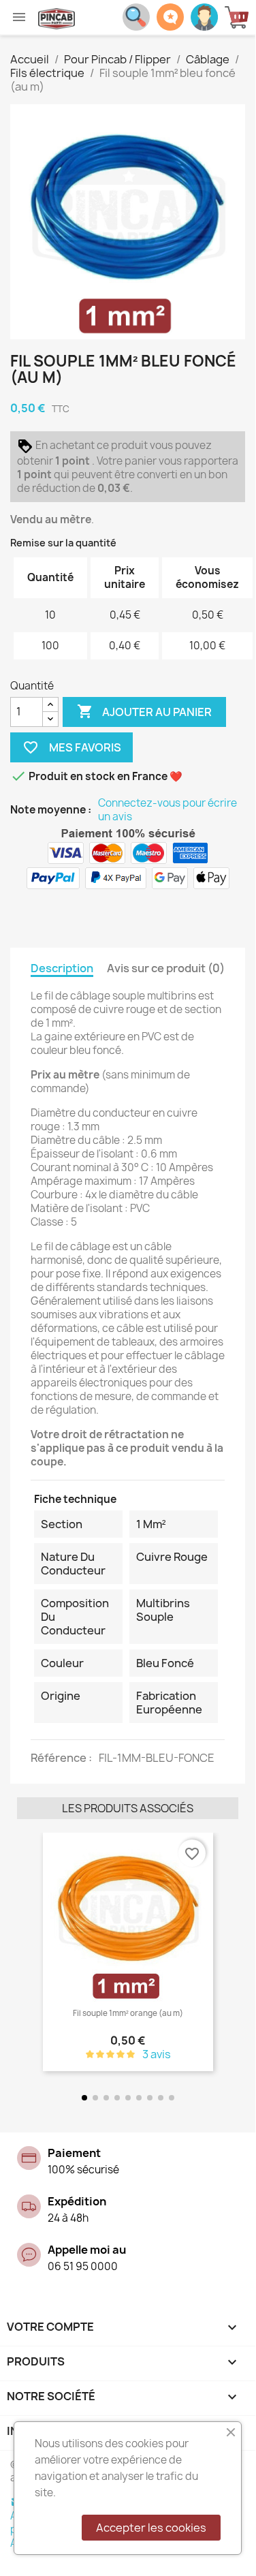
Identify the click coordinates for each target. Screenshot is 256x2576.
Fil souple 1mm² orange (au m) (128, 2013)
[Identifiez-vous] (204, 16)
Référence (60, 1758)
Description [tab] (62, 968)
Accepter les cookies (151, 2528)
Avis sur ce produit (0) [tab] (166, 968)
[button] (30, 1953)
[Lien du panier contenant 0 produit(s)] (240, 17)
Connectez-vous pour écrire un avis (167, 810)
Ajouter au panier (144, 711)
